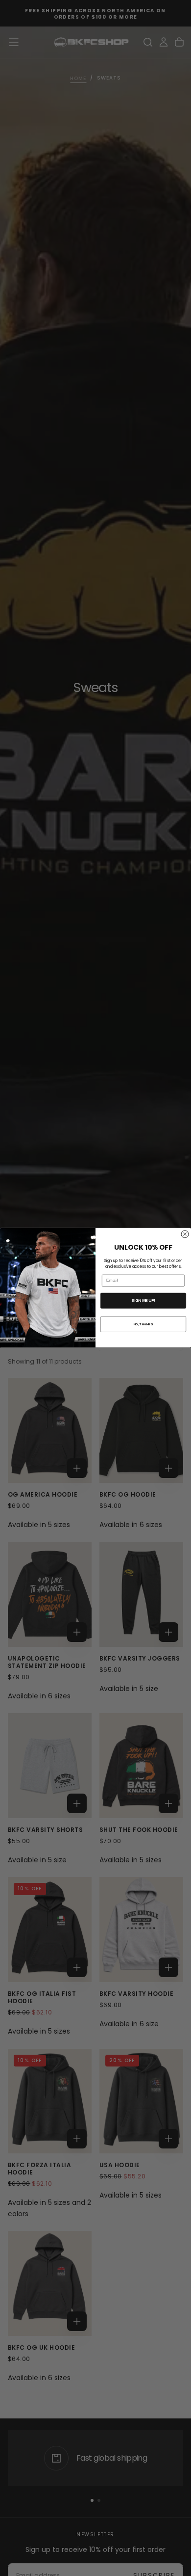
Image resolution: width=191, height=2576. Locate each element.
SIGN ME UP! (143, 1301)
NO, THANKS (143, 1324)
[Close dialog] (185, 1234)
